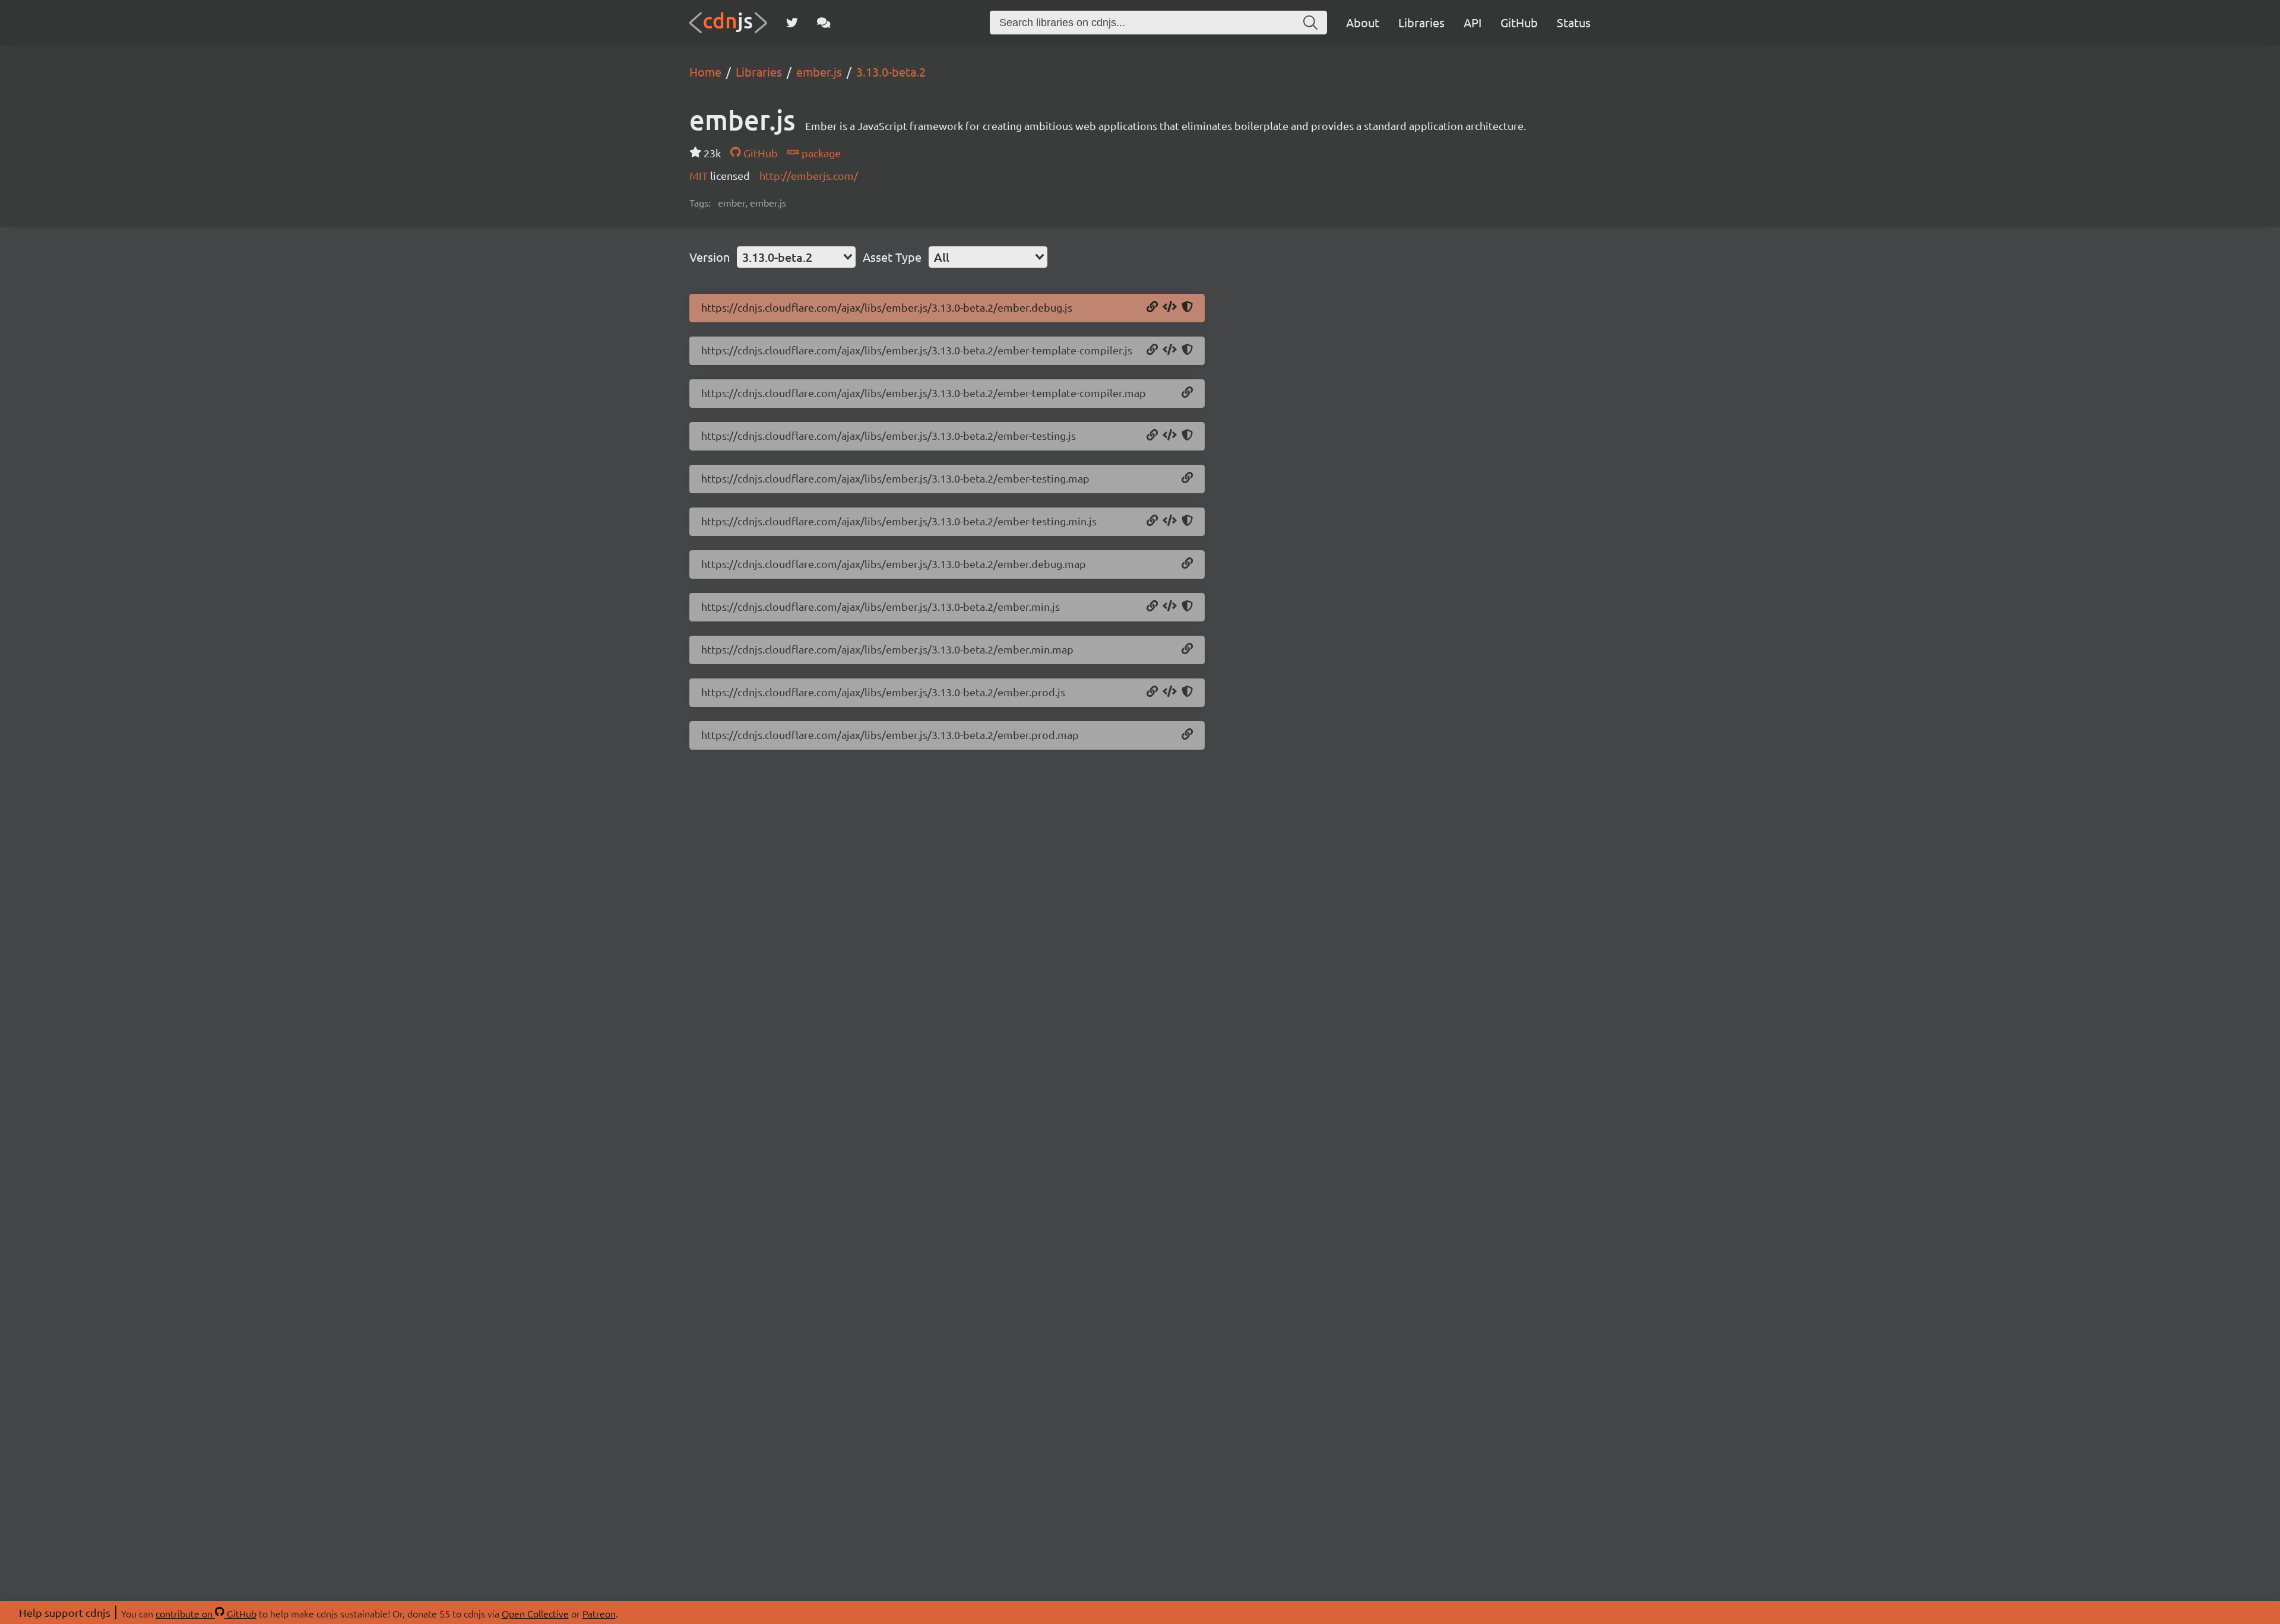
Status (1574, 22)
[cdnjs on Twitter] (792, 23)
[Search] (1310, 23)
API (1472, 22)
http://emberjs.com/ (809, 175)
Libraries (1421, 22)
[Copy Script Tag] (1170, 307)
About (1363, 22)
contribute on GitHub (206, 1613)
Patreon (599, 1613)
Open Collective (535, 1613)
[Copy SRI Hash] (1187, 307)
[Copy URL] (1152, 307)
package (820, 153)
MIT (700, 175)
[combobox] (796, 257)
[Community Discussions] (824, 23)
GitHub (1519, 22)
